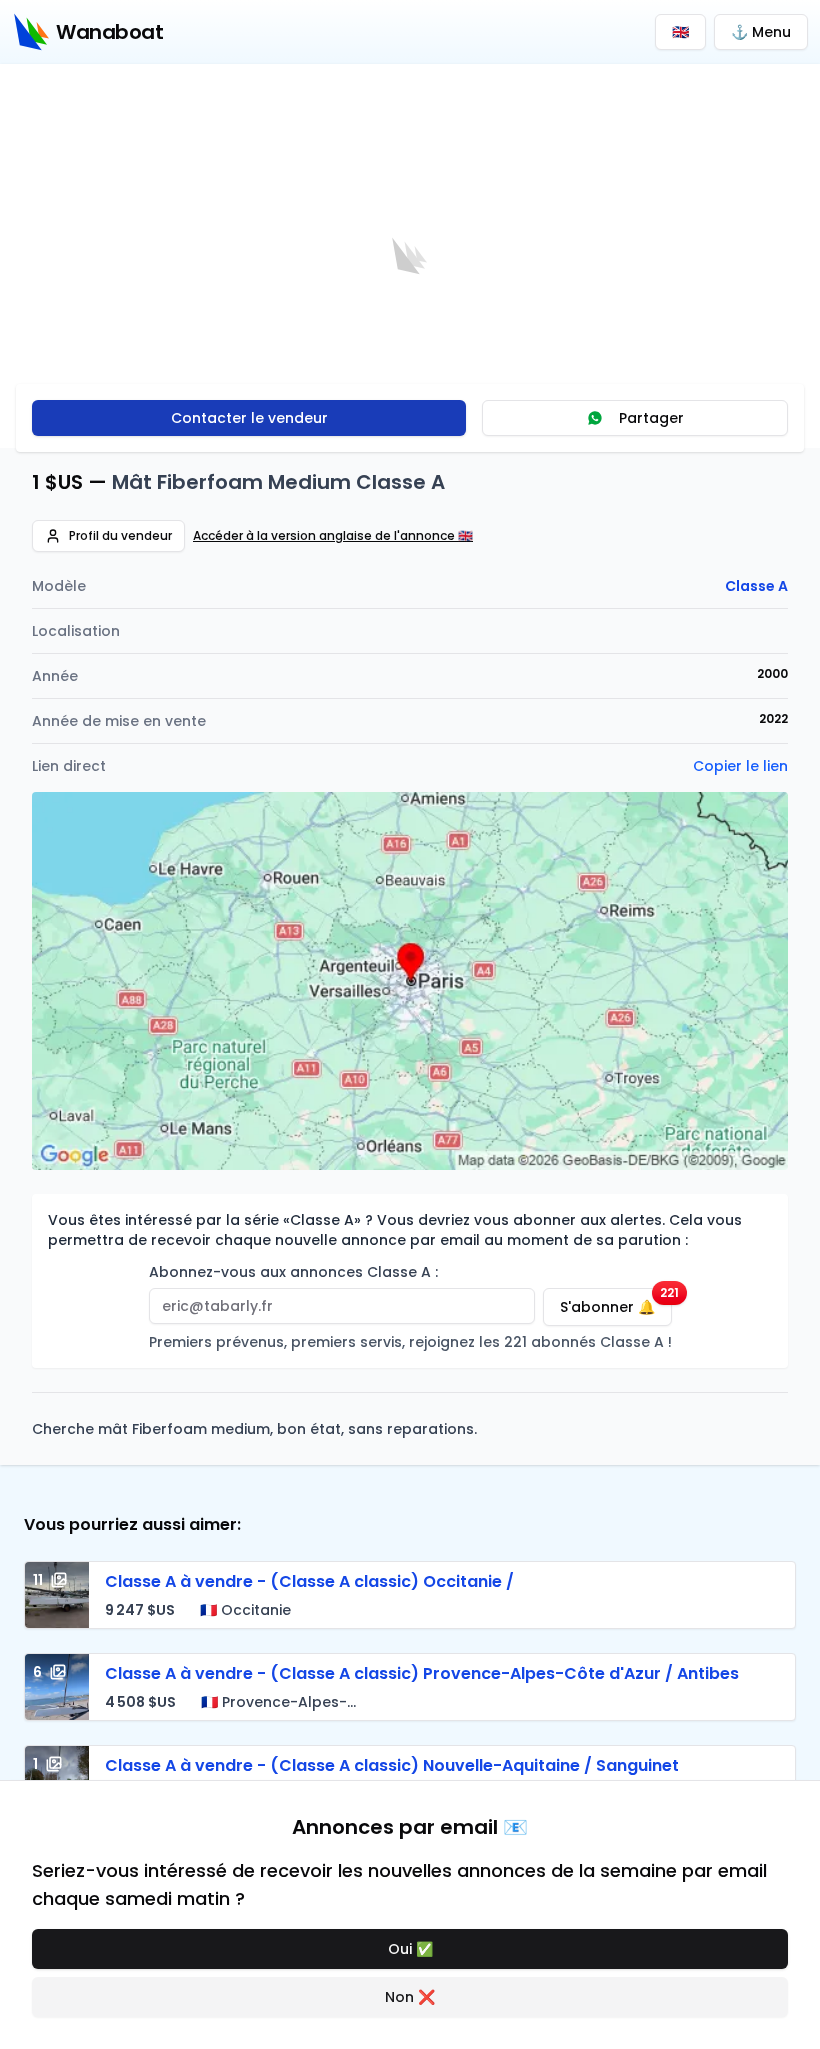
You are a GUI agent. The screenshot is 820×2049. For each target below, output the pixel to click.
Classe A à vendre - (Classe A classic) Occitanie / (309, 1581)
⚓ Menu (761, 32)
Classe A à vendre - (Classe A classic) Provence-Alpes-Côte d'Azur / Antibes (422, 1673)
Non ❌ (410, 1997)
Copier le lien (740, 766)
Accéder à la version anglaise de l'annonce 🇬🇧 (333, 536)
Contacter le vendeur (249, 418)
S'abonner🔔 (616, 1302)
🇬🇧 (680, 32)
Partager (651, 418)
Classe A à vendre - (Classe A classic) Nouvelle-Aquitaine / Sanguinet (392, 1765)
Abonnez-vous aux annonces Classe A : (293, 1272)
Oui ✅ (410, 1949)
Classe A (756, 586)
